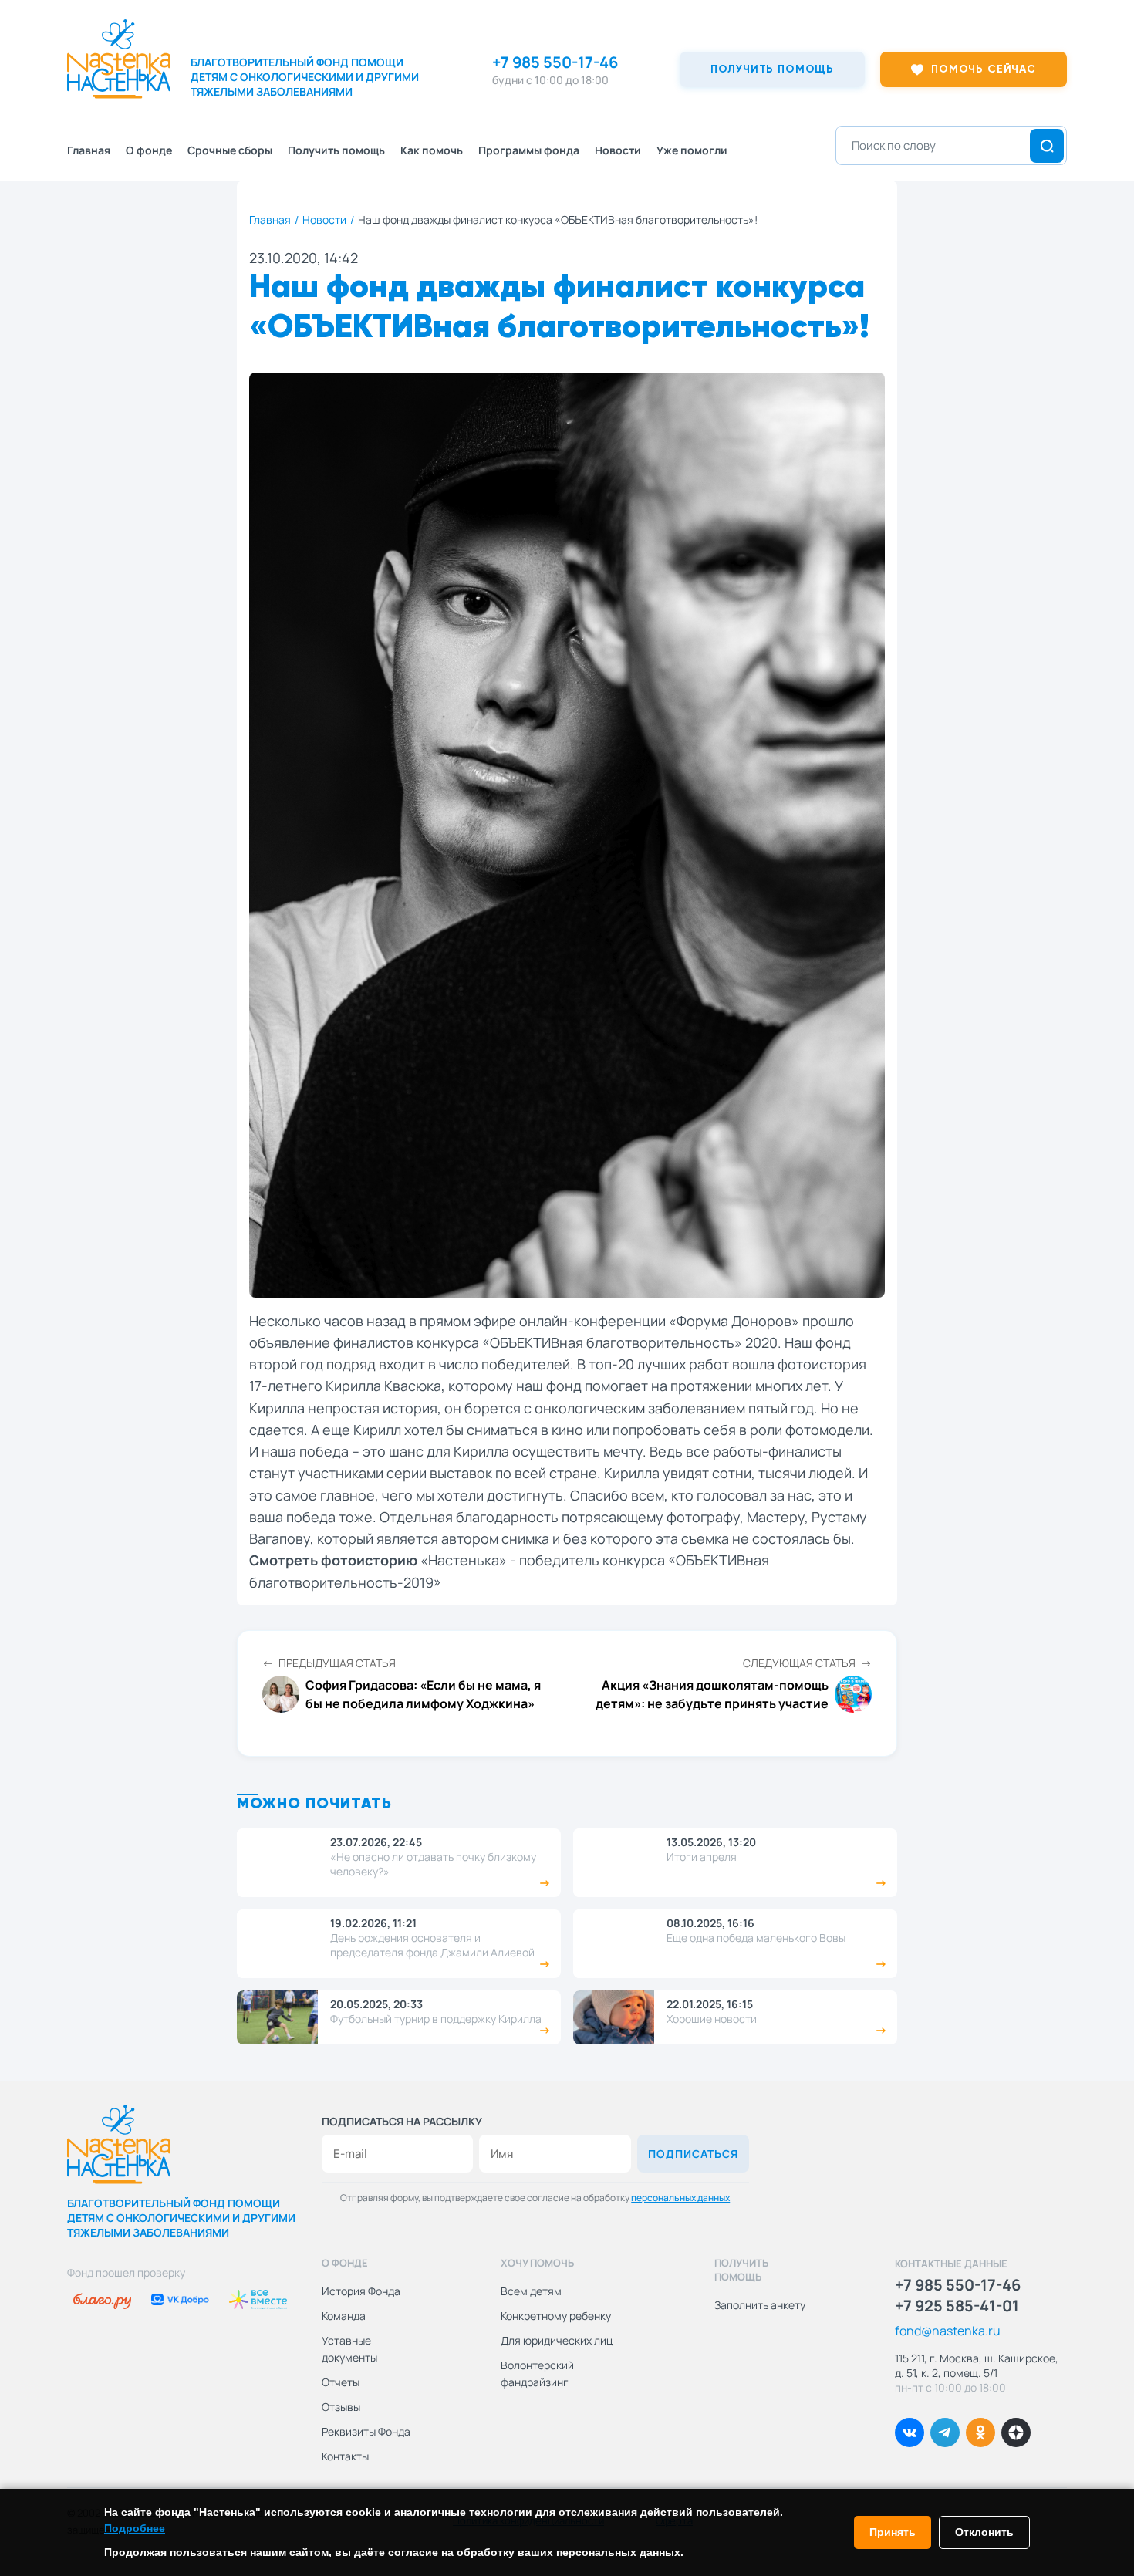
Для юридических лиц (557, 2340)
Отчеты (341, 2382)
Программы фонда (529, 150)
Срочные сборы (230, 150)
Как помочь (432, 150)
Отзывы (341, 2407)
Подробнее (135, 2528)
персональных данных (680, 2198)
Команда (344, 2316)
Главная (89, 150)
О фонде (149, 150)
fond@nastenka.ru (948, 2331)
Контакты (345, 2456)
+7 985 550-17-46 (555, 62)
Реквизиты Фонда (366, 2431)
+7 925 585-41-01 (957, 2306)
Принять (893, 2532)
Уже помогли (692, 150)
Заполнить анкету (760, 2305)
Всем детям (531, 2291)
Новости (618, 150)
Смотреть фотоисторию (333, 1560)
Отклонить (984, 2532)
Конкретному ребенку (556, 2316)
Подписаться (693, 2154)
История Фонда (361, 2291)
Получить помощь (336, 150)
